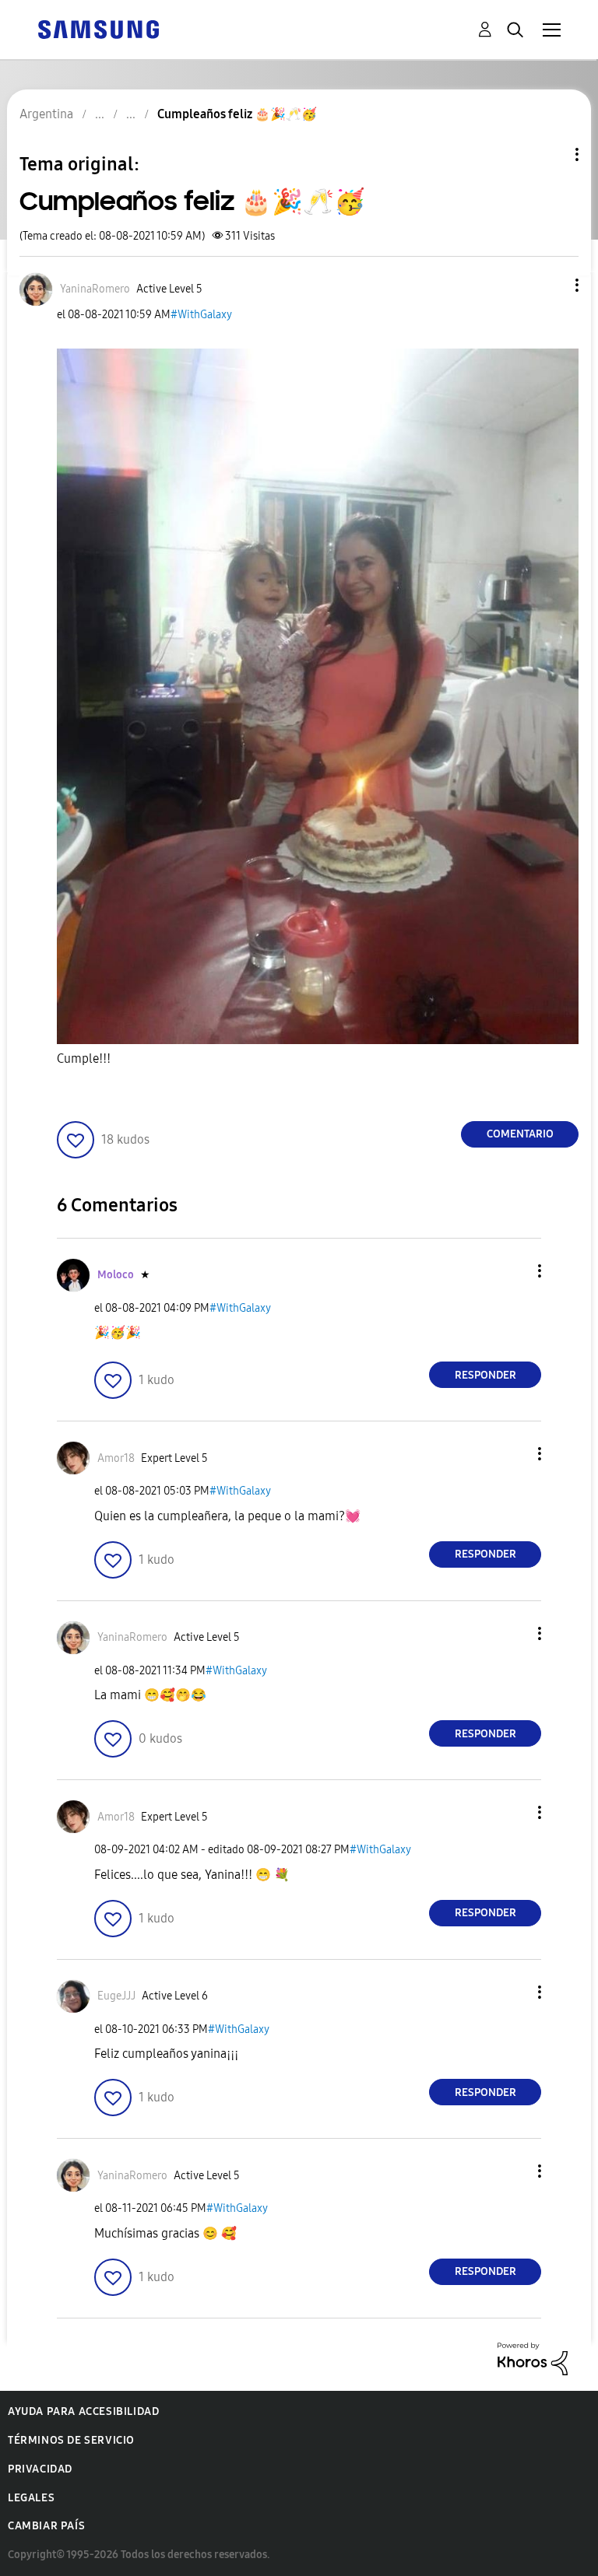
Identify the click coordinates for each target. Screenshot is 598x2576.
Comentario (520, 1134)
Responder (485, 1375)
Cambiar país (46, 2526)
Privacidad (40, 2469)
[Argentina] (98, 28)
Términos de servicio (71, 2440)
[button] (551, 285)
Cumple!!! (84, 1058)
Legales (31, 2498)
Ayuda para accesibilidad (83, 2411)
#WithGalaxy (201, 315)
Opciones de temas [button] (551, 154)
